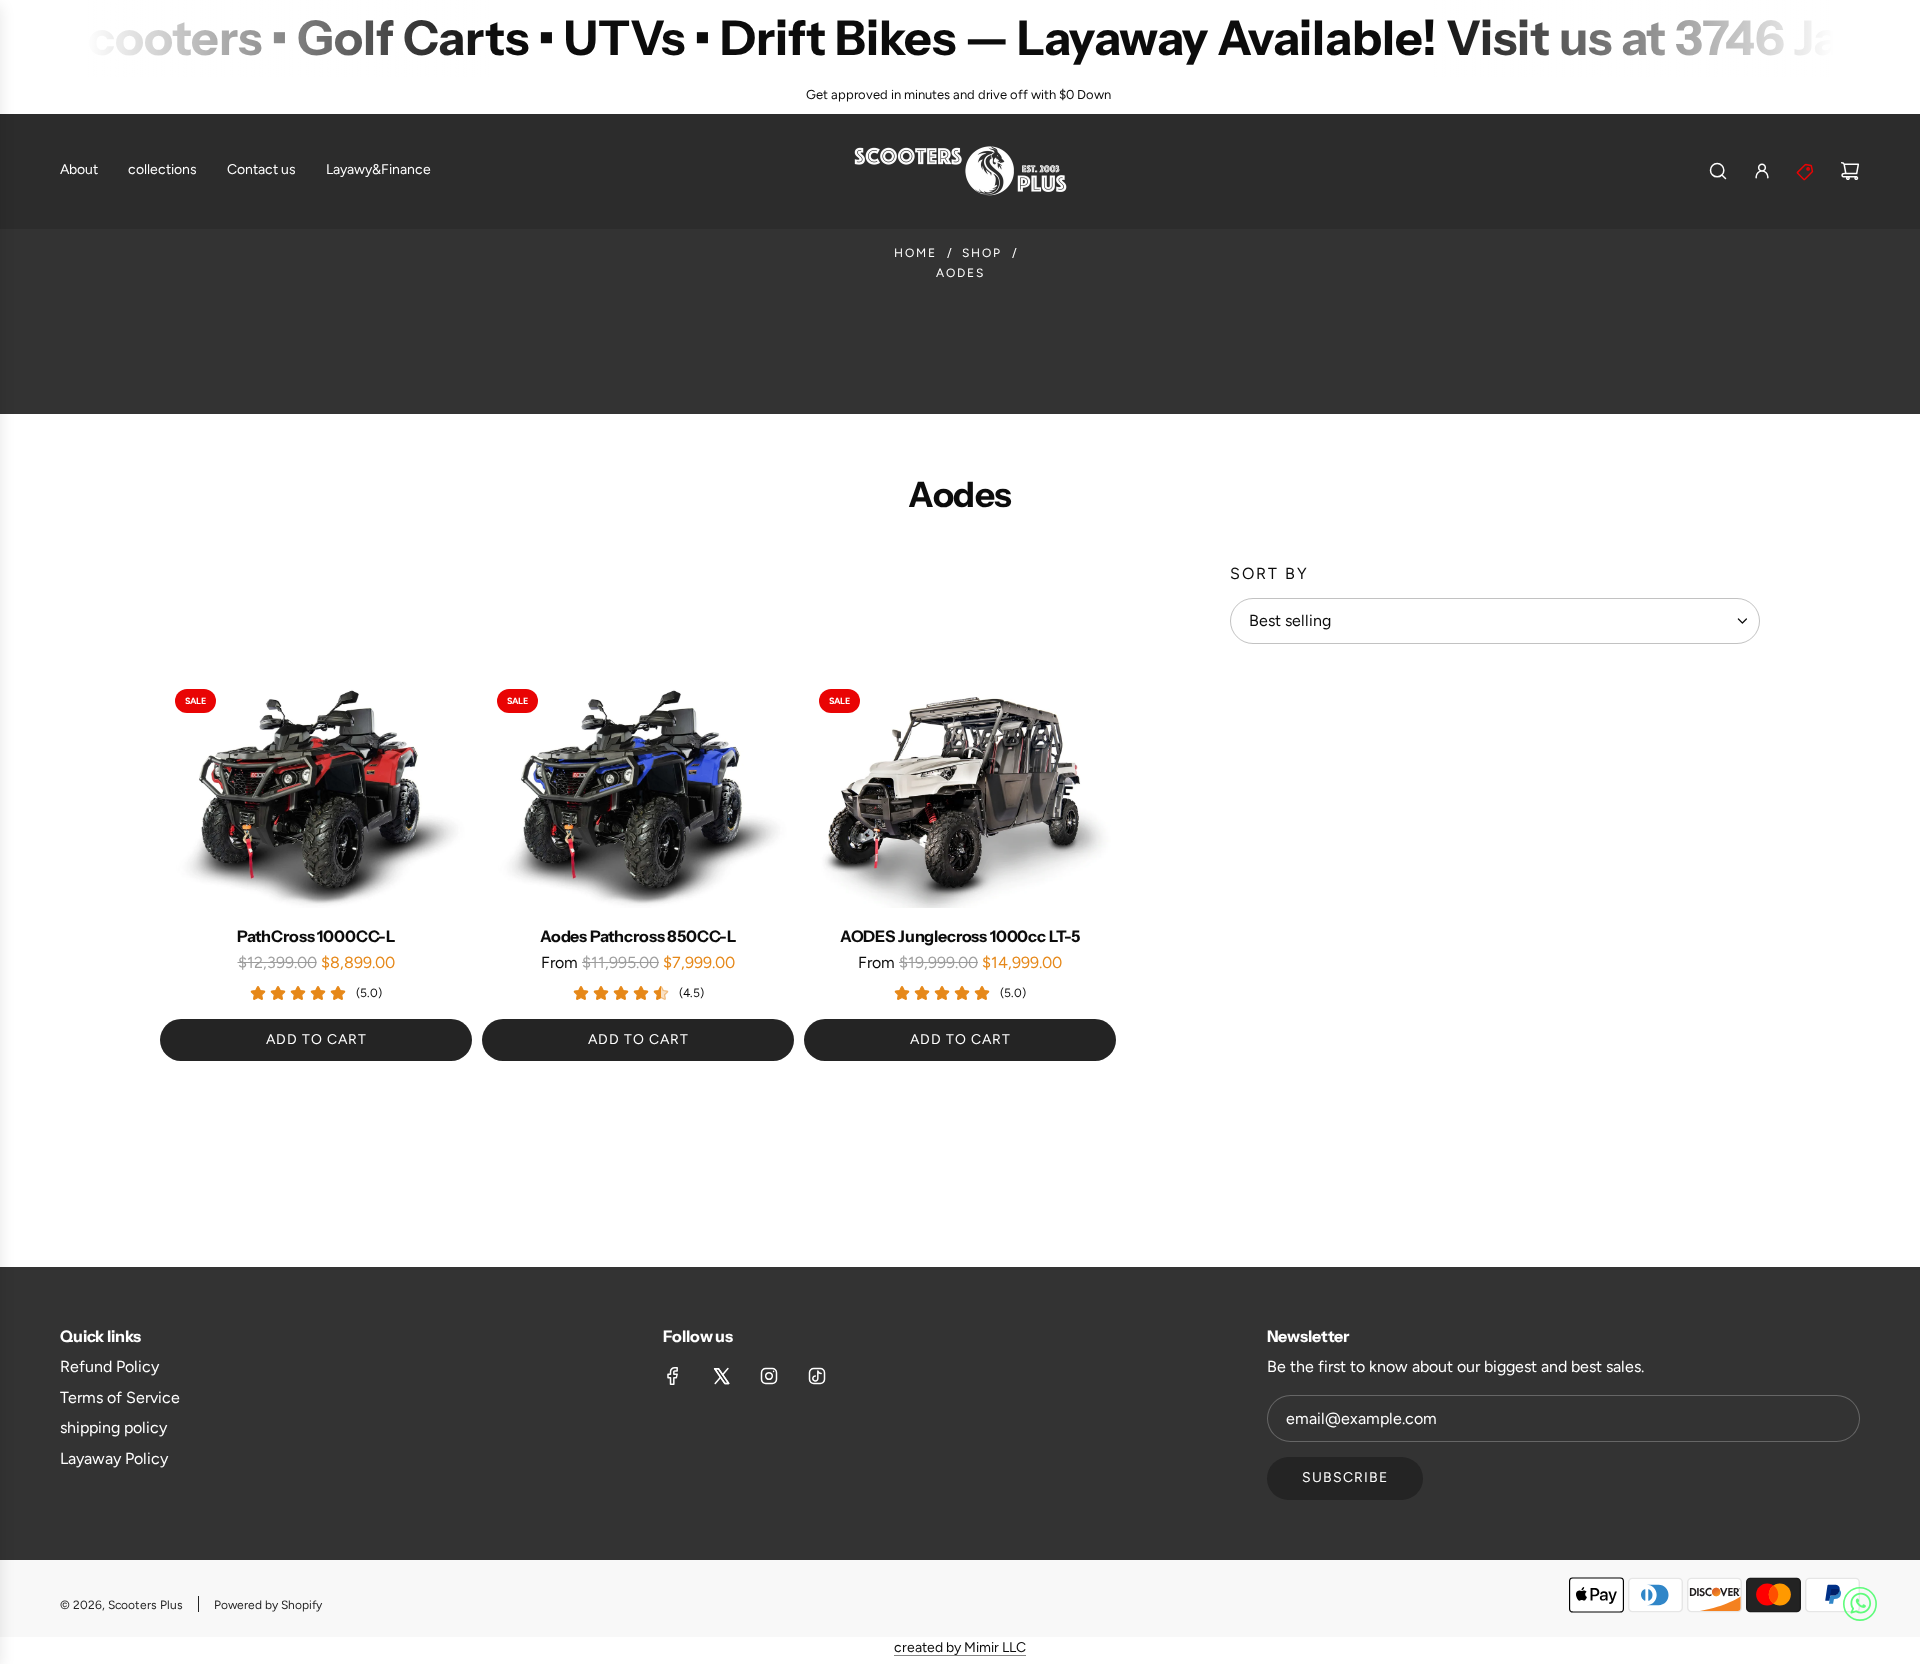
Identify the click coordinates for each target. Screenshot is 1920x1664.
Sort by (1269, 574)
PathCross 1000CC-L (316, 936)
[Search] (1718, 171)
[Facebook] (673, 1376)
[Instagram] (769, 1376)
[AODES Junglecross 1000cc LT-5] (960, 791)
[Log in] (1762, 171)
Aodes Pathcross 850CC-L (638, 936)
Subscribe (1345, 1477)
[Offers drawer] (1806, 171)
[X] (721, 1376)
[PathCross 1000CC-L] (316, 791)
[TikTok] (817, 1376)
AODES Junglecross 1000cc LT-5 (960, 936)
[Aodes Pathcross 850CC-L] (638, 791)
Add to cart (316, 1039)
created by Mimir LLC (960, 1647)
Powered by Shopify (268, 1605)
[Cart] (1850, 171)
